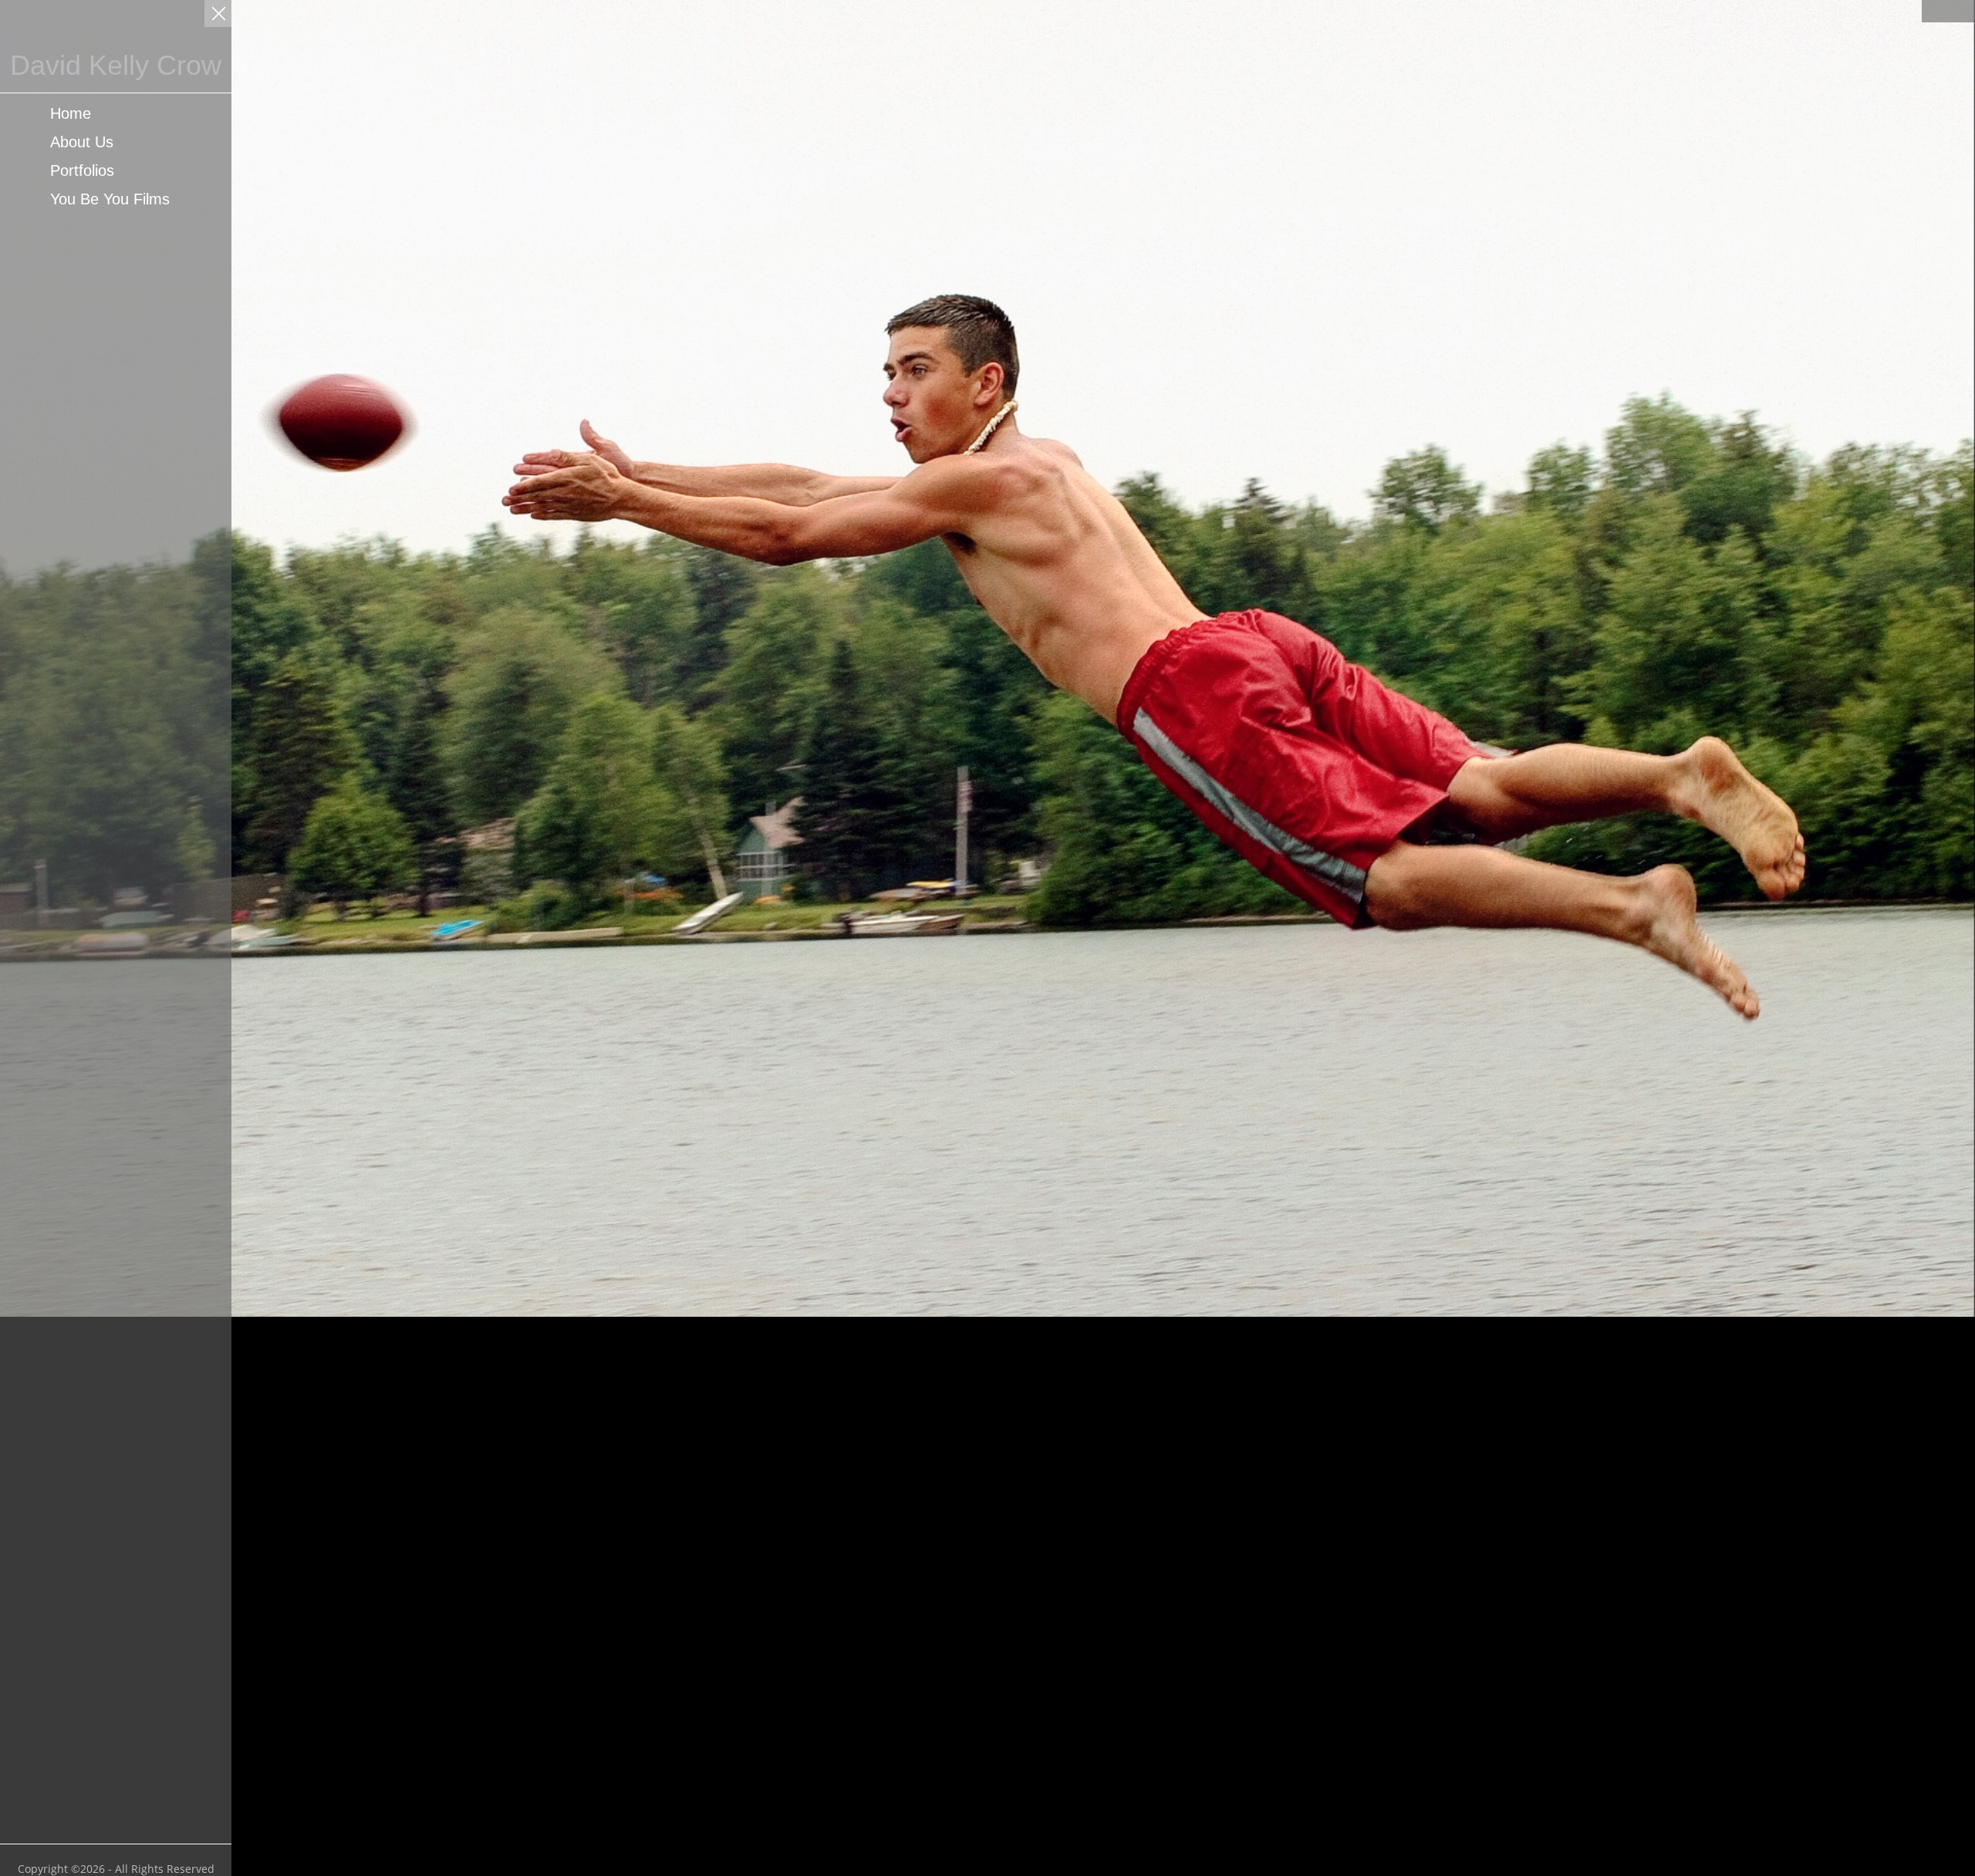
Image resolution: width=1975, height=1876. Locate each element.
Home (71, 113)
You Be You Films (110, 199)
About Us (82, 142)
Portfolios (82, 170)
